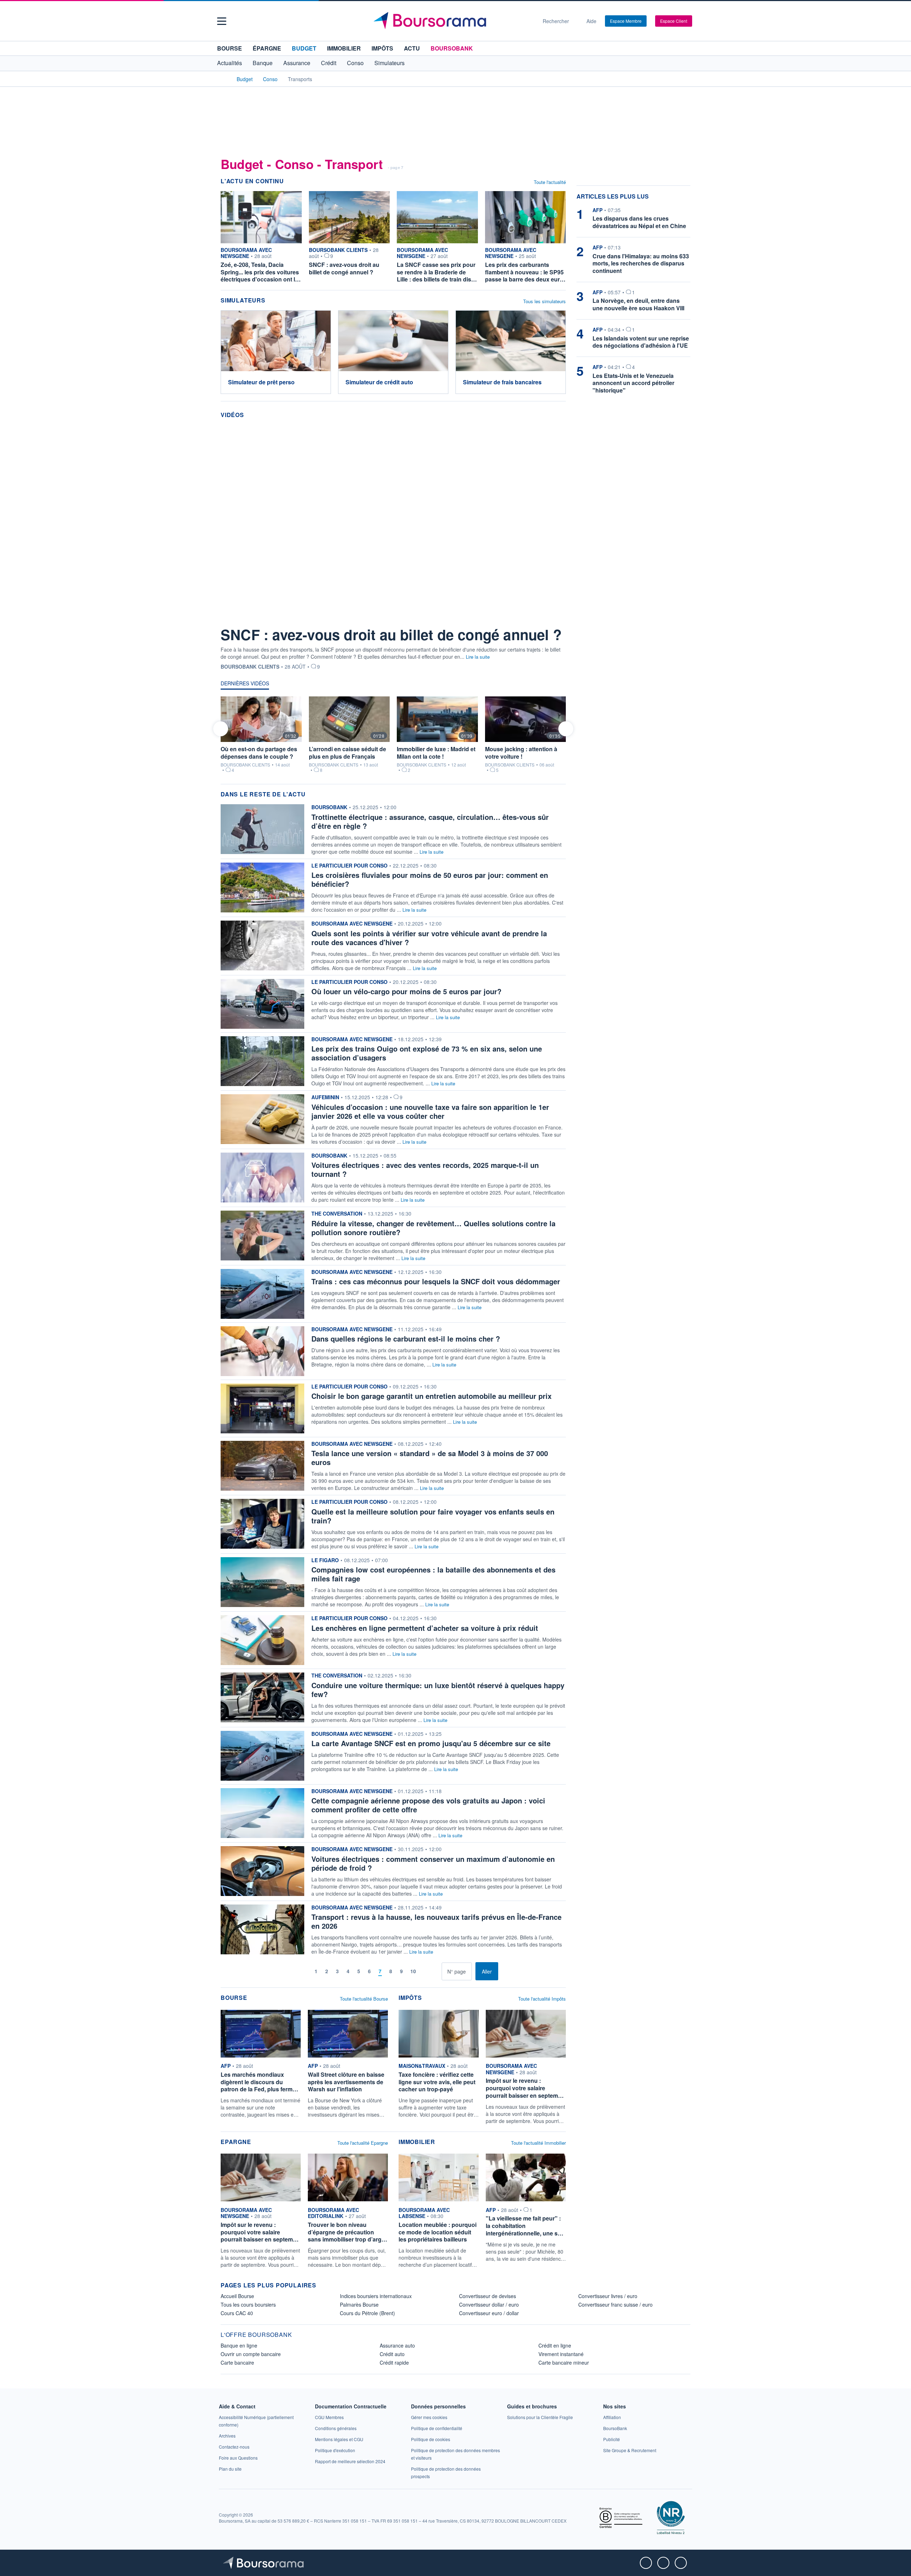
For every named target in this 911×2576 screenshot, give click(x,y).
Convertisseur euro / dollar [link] (489, 2313)
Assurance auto (397, 2345)
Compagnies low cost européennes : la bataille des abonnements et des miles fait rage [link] (433, 1574)
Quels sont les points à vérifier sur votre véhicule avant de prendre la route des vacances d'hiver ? (429, 938)
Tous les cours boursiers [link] (248, 2304)
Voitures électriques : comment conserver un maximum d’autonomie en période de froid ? (433, 1863)
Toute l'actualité (550, 182)
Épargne (267, 48)
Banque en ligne (239, 2345)
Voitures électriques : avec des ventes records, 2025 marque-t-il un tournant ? (425, 1169)
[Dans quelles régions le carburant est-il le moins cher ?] (262, 1350)
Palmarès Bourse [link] (359, 2304)
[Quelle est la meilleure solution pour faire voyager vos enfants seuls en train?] (262, 1523)
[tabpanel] (393, 736)
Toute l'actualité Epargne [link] (363, 2143)
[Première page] (294, 1971)
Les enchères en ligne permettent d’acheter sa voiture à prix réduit (425, 1628)
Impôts (382, 48)
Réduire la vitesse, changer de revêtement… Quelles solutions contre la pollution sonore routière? (433, 1228)
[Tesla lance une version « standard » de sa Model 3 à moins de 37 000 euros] (262, 1465)
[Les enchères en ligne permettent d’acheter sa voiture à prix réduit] (262, 1640)
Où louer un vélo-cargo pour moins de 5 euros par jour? (406, 991)
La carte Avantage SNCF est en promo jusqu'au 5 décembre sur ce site (431, 1743)
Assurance (297, 63)
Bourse (230, 48)
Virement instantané (561, 2354)
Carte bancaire (237, 2362)
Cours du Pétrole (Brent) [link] (367, 2313)
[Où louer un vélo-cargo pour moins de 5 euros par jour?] (262, 1003)
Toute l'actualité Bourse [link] (364, 1999)
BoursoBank (452, 48)
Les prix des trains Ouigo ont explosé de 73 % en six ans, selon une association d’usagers (427, 1053)
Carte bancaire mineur (564, 2362)
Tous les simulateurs (544, 301)
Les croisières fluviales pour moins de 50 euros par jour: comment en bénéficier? (430, 879)
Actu (412, 48)
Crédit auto (392, 2354)
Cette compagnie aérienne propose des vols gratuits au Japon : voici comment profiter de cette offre (428, 1805)
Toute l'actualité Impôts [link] (542, 1999)
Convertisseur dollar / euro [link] (489, 2304)
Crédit (329, 63)
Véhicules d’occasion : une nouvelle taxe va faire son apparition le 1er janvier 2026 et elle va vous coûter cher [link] (430, 1111)
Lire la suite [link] (414, 1142)
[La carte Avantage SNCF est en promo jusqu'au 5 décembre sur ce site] (262, 1755)
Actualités (230, 63)
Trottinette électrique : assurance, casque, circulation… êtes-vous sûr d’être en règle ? (430, 821)
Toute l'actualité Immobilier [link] (538, 2143)
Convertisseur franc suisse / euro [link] (615, 2304)
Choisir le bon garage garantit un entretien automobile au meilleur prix (431, 1396)
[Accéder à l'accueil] (223, 79)
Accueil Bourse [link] (237, 2296)
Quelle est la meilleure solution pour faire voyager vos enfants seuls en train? (433, 1516)
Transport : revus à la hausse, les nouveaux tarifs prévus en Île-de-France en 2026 (436, 1921)
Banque (263, 63)
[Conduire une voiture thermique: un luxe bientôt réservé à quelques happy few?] (262, 1697)
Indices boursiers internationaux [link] (376, 2296)
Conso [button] (355, 63)
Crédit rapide (394, 2362)
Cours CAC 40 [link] (237, 2313)
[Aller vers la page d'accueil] (453, 21)
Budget (304, 48)
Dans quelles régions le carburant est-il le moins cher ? (406, 1339)
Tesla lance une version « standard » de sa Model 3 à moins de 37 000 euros (430, 1458)
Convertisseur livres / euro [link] (608, 2296)
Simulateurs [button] (389, 63)
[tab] (245, 685)
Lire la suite (478, 657)
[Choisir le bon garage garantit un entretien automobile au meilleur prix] (262, 1408)
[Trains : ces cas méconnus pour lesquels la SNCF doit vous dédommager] (262, 1293)
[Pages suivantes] (425, 1971)
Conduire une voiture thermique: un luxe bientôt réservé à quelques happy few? (438, 1690)
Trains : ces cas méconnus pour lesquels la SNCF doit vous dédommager (436, 1281)
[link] (262, 1119)
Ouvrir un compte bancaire (251, 2354)
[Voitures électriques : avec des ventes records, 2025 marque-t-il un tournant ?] (262, 1177)
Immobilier (344, 48)
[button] (222, 21)
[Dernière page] (436, 1971)
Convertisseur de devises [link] (488, 2296)
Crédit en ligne (555, 2345)
